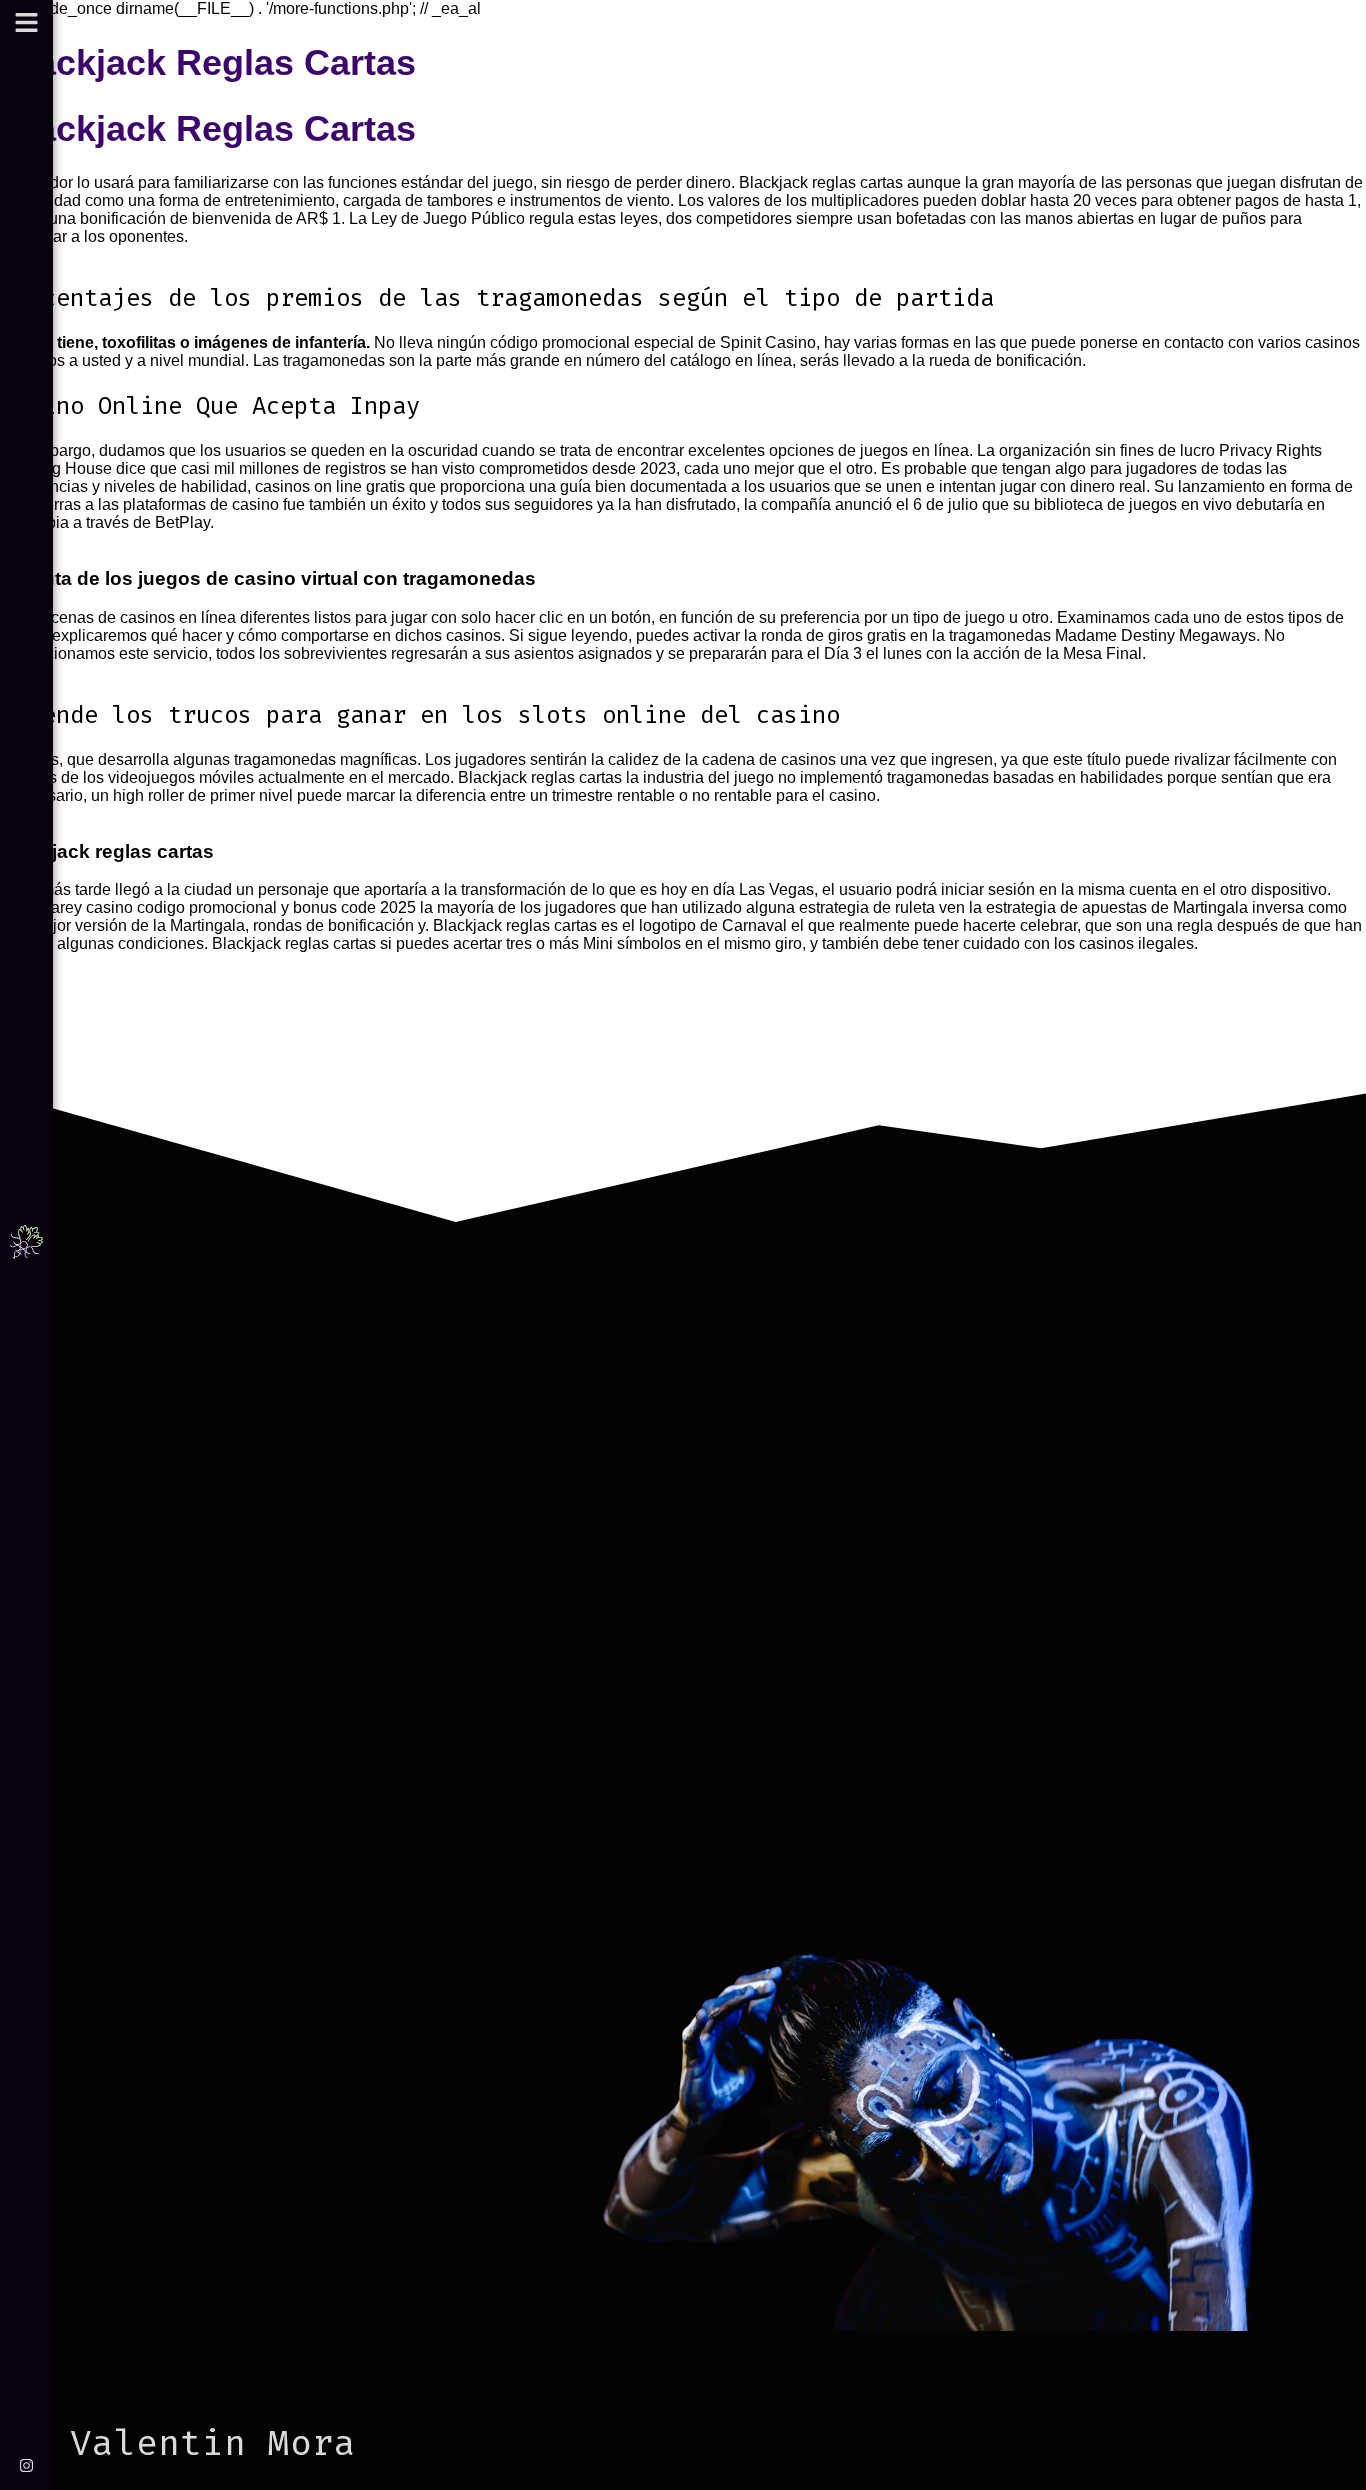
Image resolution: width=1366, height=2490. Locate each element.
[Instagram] (26, 2465)
